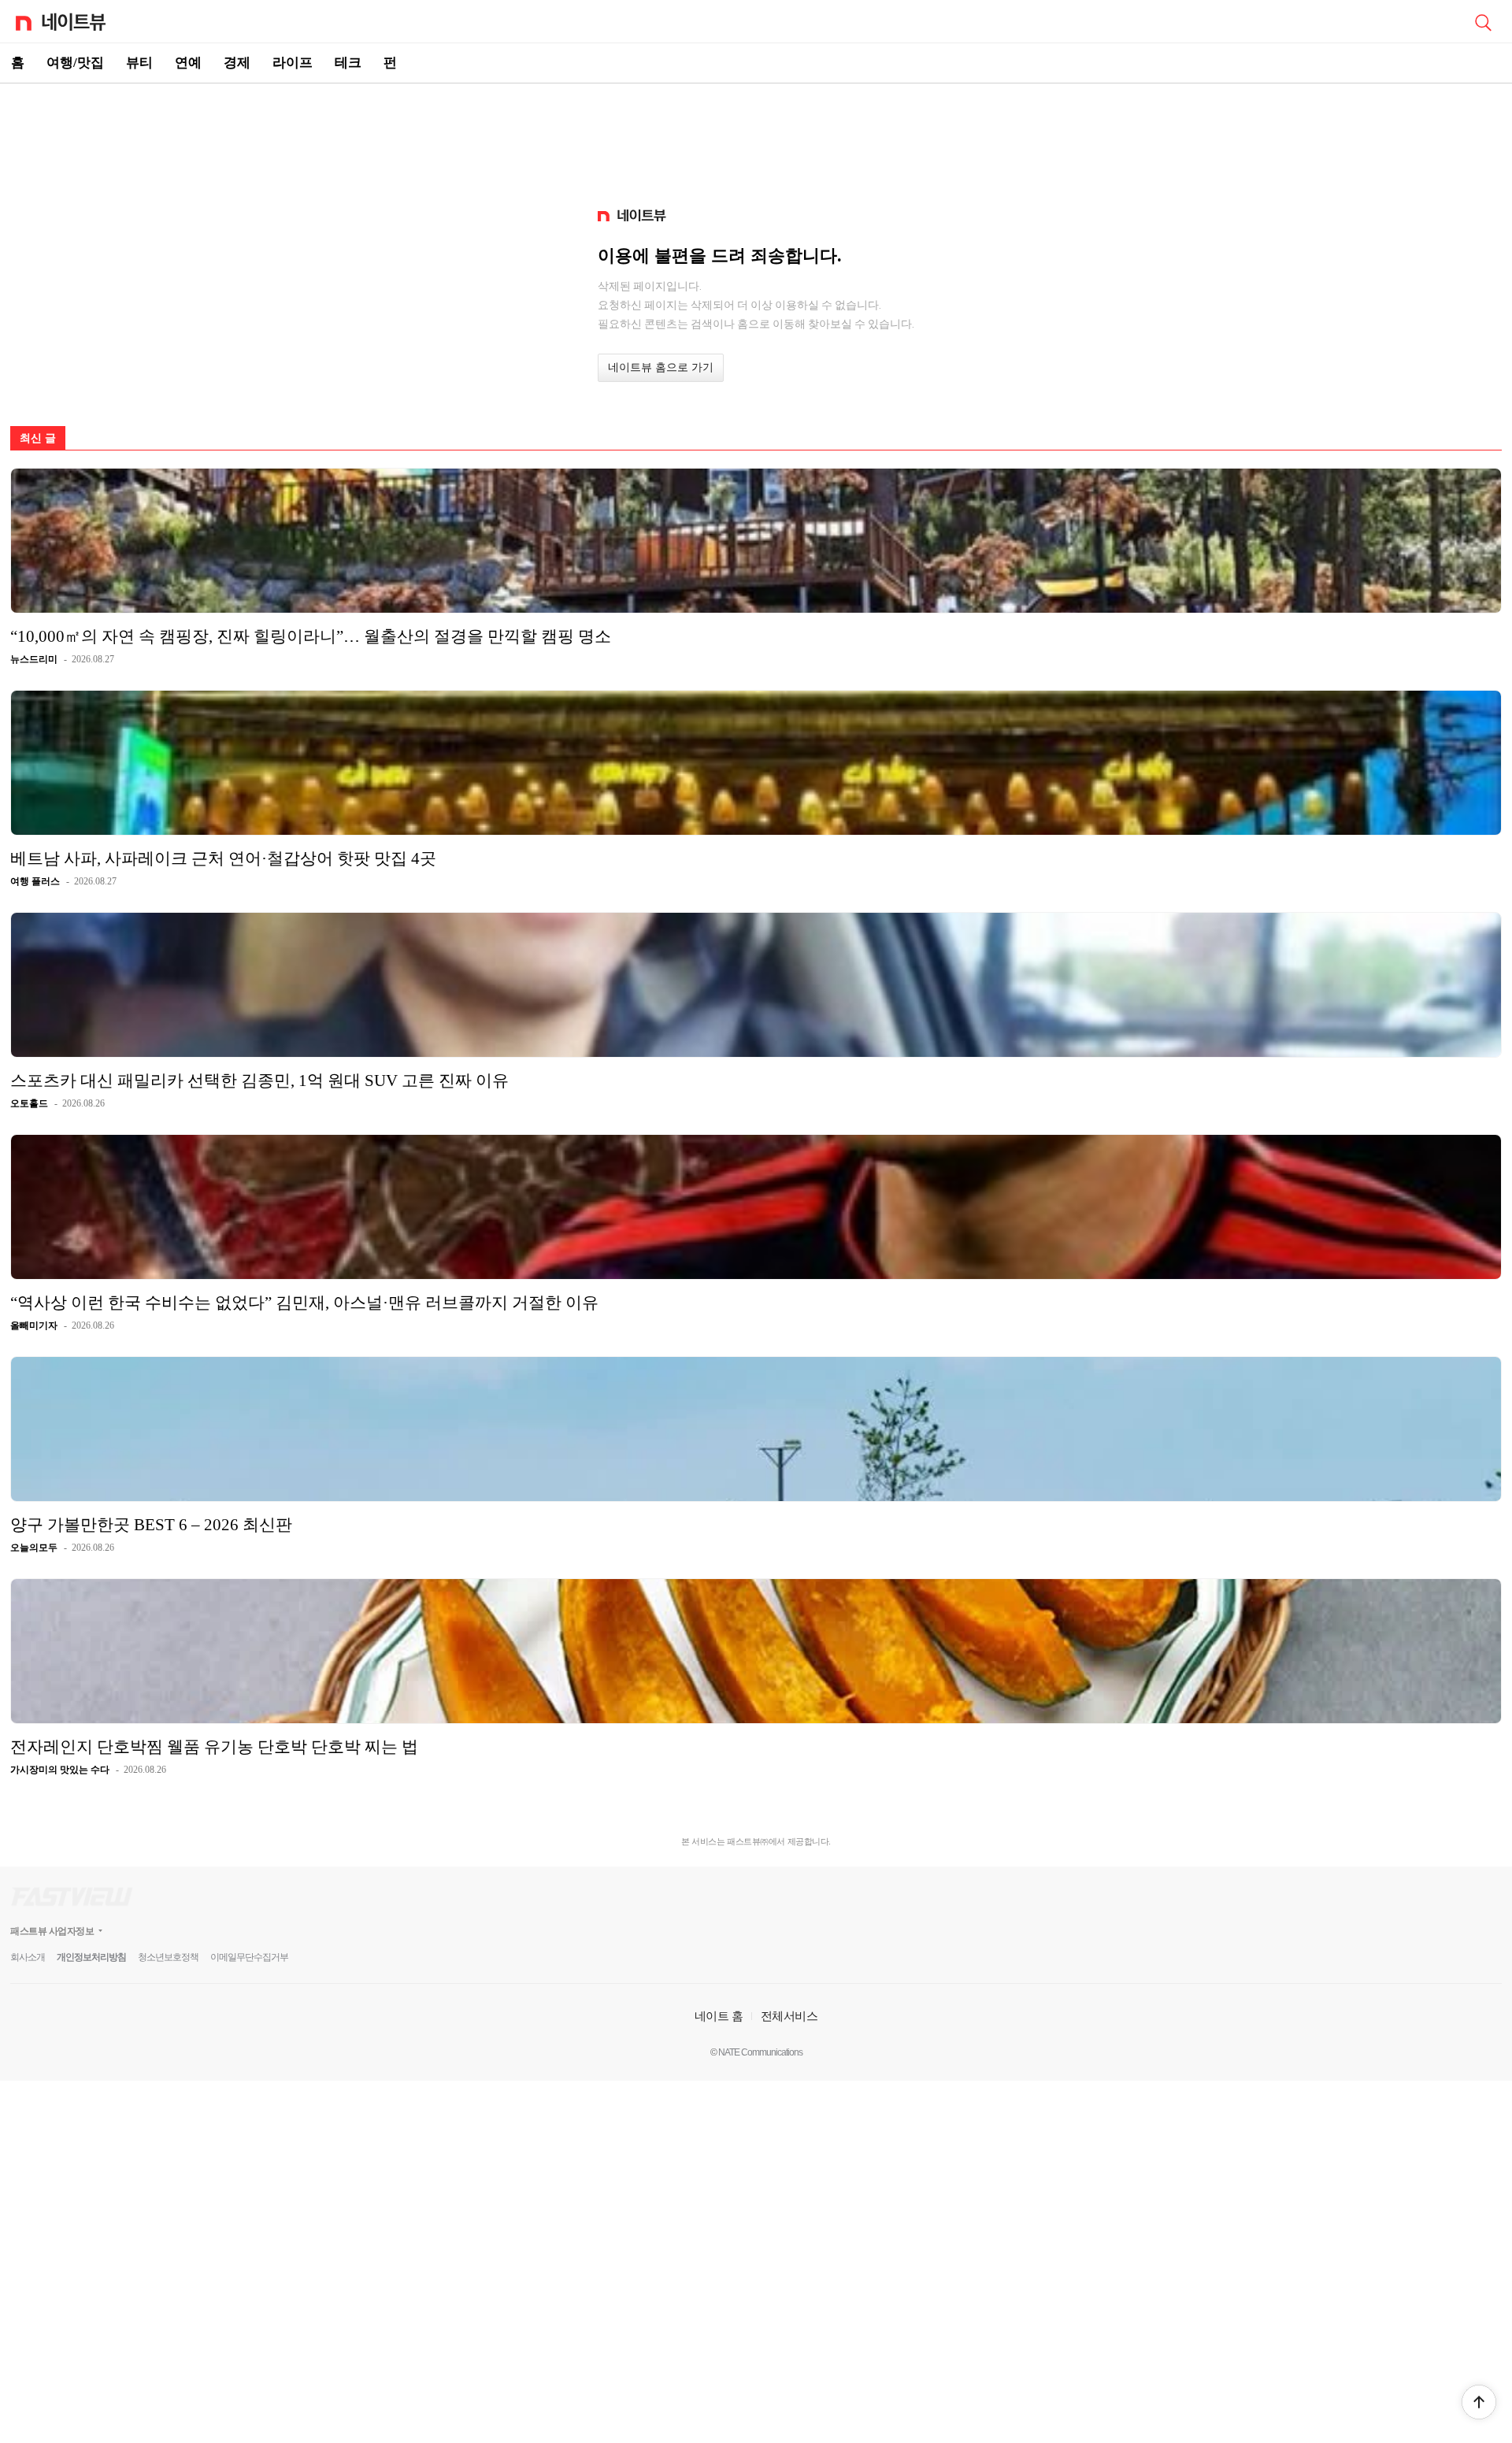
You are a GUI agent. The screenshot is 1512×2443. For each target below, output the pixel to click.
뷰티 (139, 63)
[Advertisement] (756, 139)
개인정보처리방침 (91, 1957)
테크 (348, 63)
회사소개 (28, 1957)
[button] (1479, 2402)
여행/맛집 (75, 63)
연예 (188, 63)
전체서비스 (789, 2016)
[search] (1483, 21)
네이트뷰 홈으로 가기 (661, 367)
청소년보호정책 (168, 1957)
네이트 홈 (719, 2016)
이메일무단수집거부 (249, 1957)
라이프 (293, 63)
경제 (237, 63)
